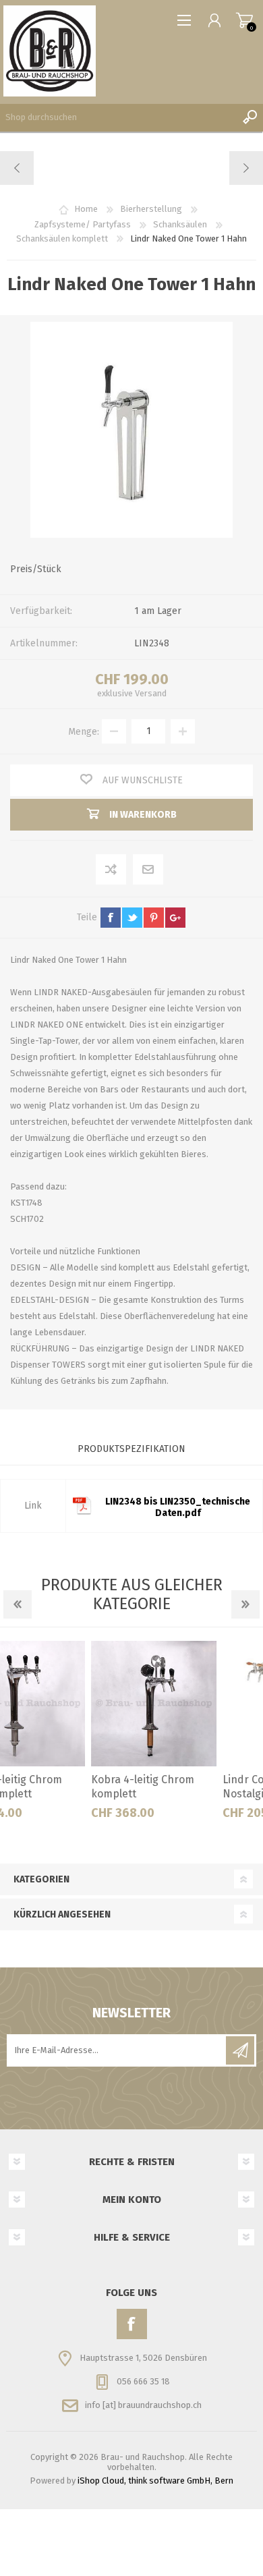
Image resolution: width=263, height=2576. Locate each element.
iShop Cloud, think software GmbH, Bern (155, 2481)
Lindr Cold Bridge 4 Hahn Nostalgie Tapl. (197, 1787)
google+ (175, 918)
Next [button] (245, 1604)
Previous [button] (18, 1604)
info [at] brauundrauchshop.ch (143, 2405)
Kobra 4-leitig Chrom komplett (55, 1787)
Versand (151, 693)
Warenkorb (244, 20)
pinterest (154, 918)
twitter (132, 918)
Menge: (84, 731)
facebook (111, 918)
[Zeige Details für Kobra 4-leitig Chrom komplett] (66, 1704)
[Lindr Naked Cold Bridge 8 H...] (17, 168)
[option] (66, 1735)
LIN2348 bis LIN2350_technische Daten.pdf (178, 1507)
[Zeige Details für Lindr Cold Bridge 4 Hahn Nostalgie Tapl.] (198, 1704)
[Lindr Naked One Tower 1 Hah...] (246, 168)
